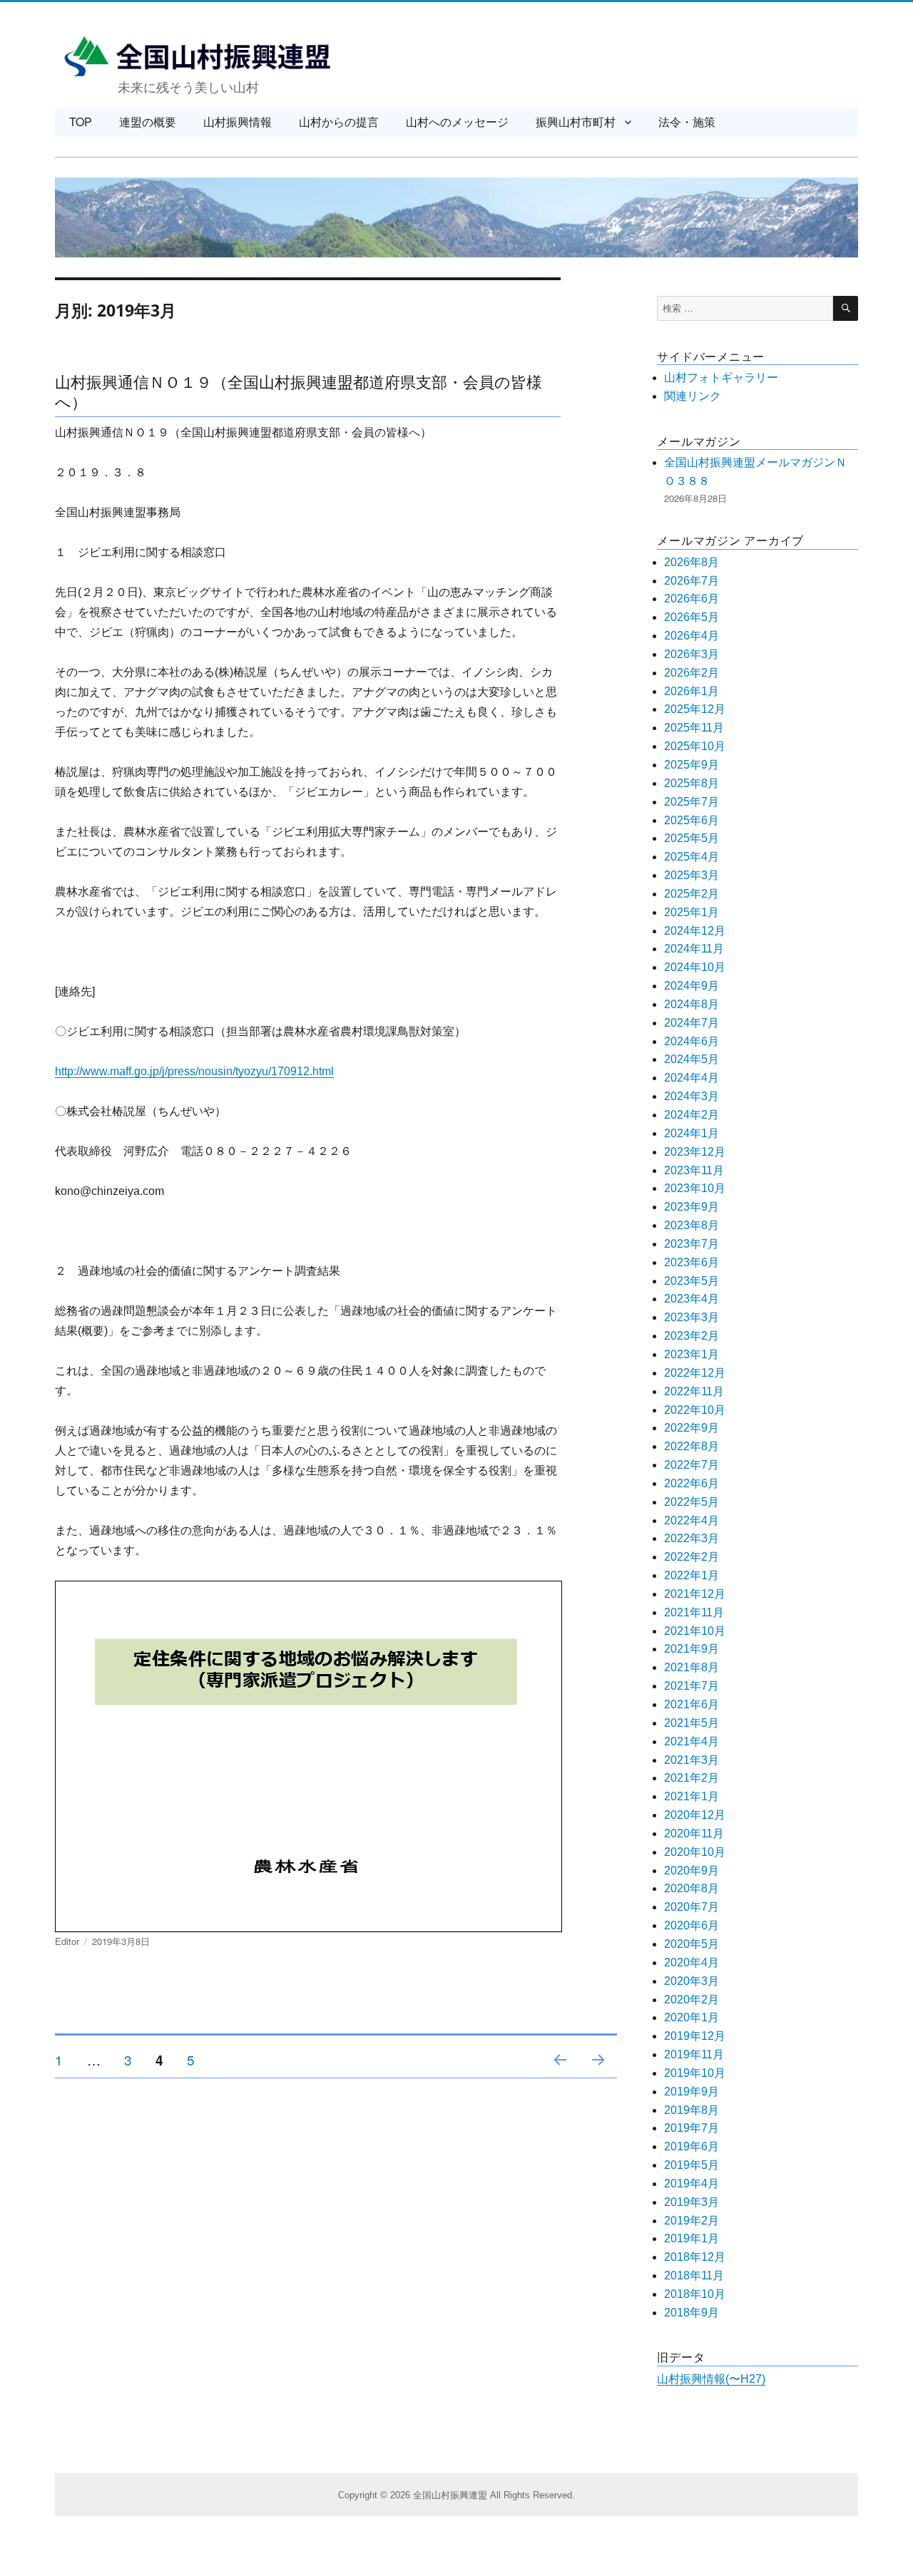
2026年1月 (692, 691)
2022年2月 (692, 1557)
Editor (67, 1941)
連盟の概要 (148, 122)
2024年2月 (692, 1115)
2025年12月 (695, 709)
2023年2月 (692, 1336)
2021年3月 (692, 1760)
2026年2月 (692, 673)
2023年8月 (692, 1225)
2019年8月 (692, 2110)
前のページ (555, 2077)
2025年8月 (692, 783)
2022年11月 (694, 1391)
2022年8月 (692, 1446)
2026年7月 (692, 581)
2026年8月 (692, 562)
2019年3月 (692, 2202)
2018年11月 (694, 2275)
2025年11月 (694, 728)
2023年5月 (692, 1281)
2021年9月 (692, 1649)
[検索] (846, 308)
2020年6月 (692, 1925)
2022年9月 (692, 1428)
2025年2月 (692, 894)
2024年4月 (692, 1078)
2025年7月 (692, 802)
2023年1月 (692, 1354)
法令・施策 (687, 122)
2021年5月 (692, 1723)
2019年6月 (692, 2146)
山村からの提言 (339, 122)
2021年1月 (692, 1796)
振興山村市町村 (576, 122)
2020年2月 (692, 2000)
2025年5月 (692, 838)
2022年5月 (692, 1502)
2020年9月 (692, 1871)
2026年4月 (692, 636)
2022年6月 (692, 1483)
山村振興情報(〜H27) (711, 2379)
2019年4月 (692, 2184)
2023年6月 (692, 1262)
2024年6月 (692, 1041)
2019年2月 (692, 2221)
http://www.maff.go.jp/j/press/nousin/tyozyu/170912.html (194, 1071)
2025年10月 (695, 746)
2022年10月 (695, 1410)
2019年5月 (692, 2165)
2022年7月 (692, 1465)
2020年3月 (692, 1981)
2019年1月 (692, 2238)
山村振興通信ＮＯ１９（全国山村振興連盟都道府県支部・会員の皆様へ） (299, 390)
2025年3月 (692, 875)
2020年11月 (694, 1833)
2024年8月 (692, 1004)
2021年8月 (692, 1667)
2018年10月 (695, 2294)
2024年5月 (692, 1059)
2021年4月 (692, 1741)
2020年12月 (695, 1815)
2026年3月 (692, 654)
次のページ (594, 2077)
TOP (81, 122)
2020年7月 (692, 1907)
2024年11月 (694, 949)
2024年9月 (692, 986)
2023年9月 (692, 1207)
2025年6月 (692, 820)
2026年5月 (692, 617)
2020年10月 (695, 1852)
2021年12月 (695, 1594)
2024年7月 (692, 1023)
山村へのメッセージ (457, 122)
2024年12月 (695, 931)
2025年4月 (692, 857)
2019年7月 (692, 2128)
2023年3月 (692, 1317)
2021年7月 (692, 1686)
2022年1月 (692, 1575)
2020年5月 (692, 1944)
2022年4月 (692, 1520)
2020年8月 (692, 1888)
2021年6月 (692, 1704)
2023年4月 (692, 1299)
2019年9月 (692, 2092)
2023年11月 (694, 1170)
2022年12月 (695, 1373)
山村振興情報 (238, 122)
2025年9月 (692, 765)
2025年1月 (692, 912)
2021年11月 (694, 1612)
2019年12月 (695, 2036)
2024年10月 (695, 967)
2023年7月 (692, 1244)
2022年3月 (692, 1538)
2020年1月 (692, 2017)
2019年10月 (695, 2073)
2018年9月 (692, 2313)
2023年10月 (695, 1188)
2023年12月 (695, 1152)
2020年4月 (692, 1962)
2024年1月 (692, 1133)
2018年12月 (695, 2257)
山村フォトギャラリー (721, 378)
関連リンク (693, 396)
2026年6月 (692, 599)
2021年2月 (692, 1778)
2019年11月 (694, 2054)
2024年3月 (692, 1096)
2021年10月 (695, 1631)
